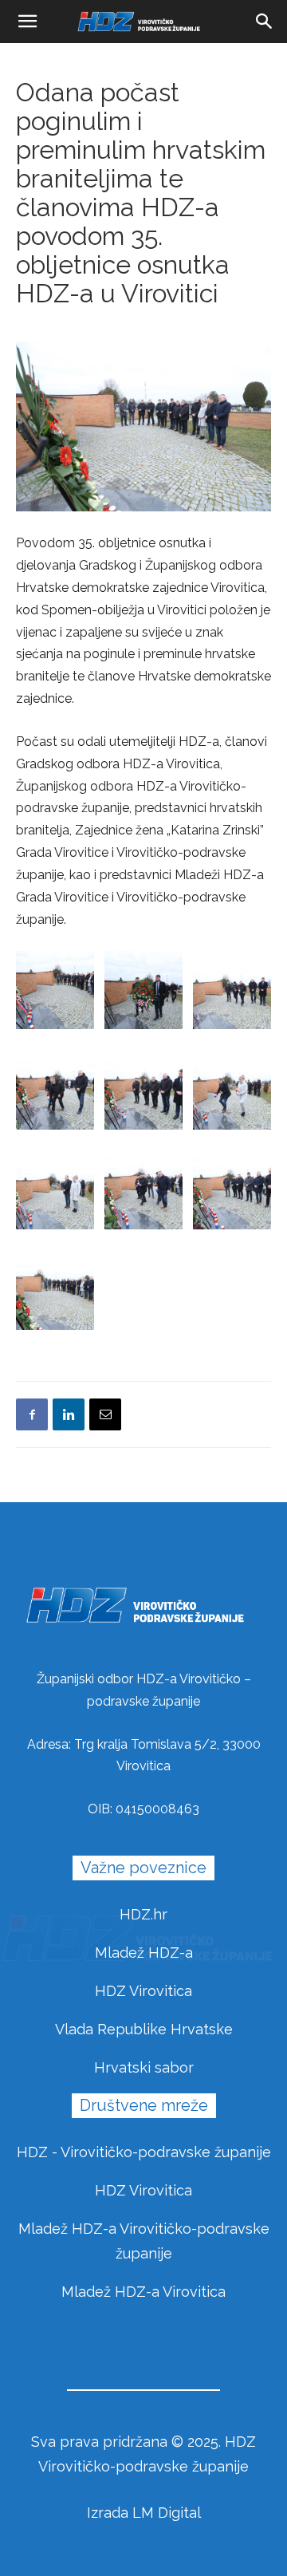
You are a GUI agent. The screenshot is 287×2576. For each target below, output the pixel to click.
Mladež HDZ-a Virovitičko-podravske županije (144, 2241)
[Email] (105, 1414)
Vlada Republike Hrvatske (144, 2029)
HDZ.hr (143, 1914)
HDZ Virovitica (143, 1991)
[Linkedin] (69, 1414)
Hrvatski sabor (144, 2067)
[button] (27, 22)
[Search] (265, 22)
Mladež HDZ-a (144, 1953)
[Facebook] (32, 1414)
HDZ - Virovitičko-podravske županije (144, 2152)
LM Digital (167, 2513)
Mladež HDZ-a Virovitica (143, 2292)
